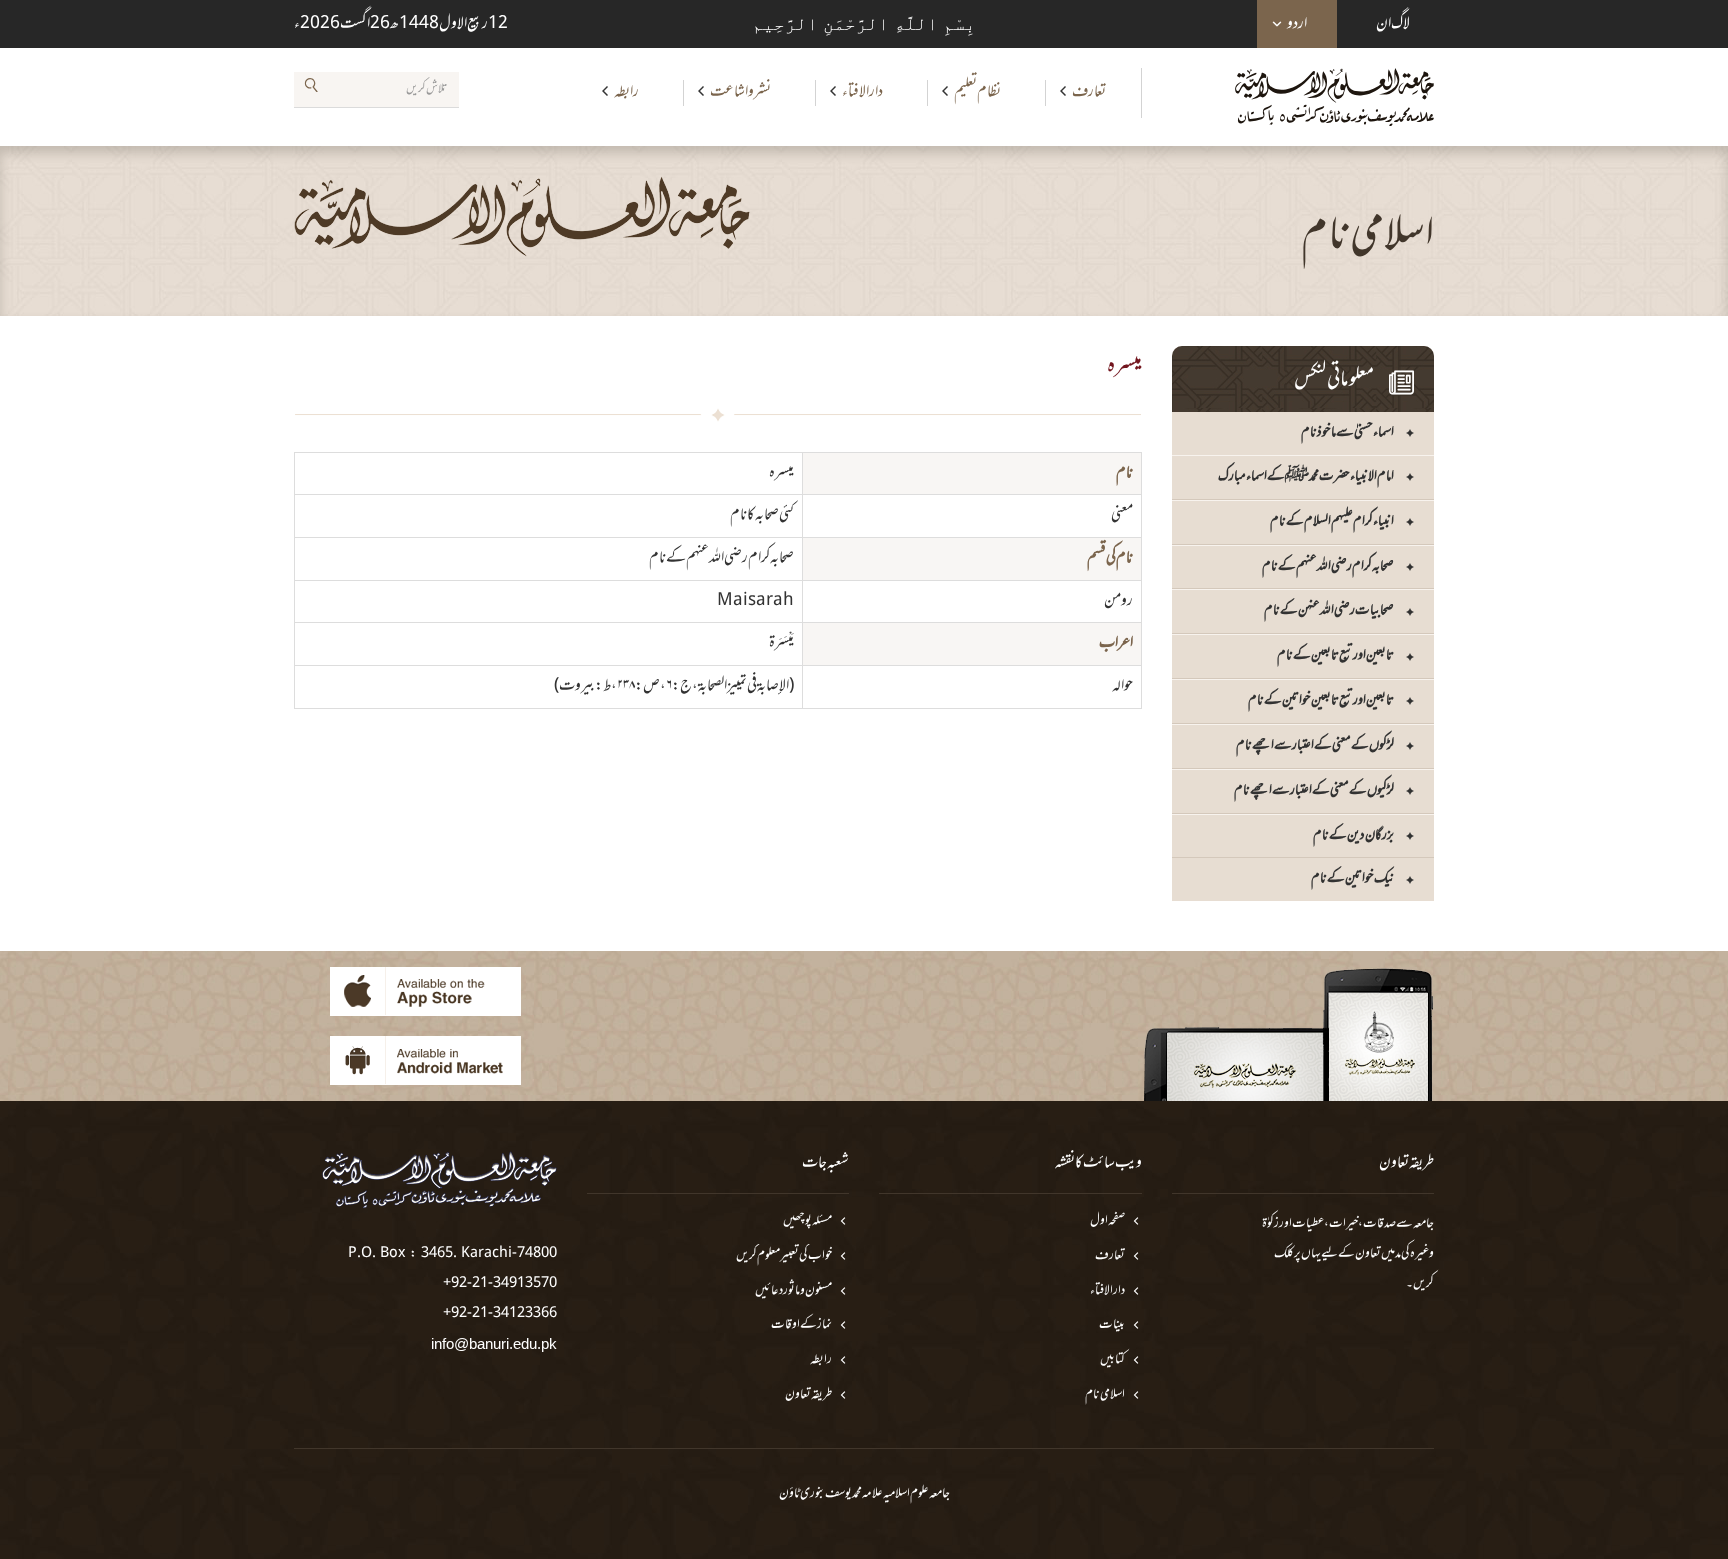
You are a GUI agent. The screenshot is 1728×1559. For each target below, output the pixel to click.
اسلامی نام (1105, 1395)
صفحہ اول (1107, 1221)
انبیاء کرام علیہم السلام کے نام (1332, 521)
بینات (1112, 1325)
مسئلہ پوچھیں (807, 1221)
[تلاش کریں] (311, 89)
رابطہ (626, 92)
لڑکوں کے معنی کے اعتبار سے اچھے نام (1315, 745)
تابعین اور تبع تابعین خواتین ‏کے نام (1321, 700)
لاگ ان (1393, 24)
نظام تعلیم (977, 92)
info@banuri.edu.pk (494, 1343)
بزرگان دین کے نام (1353, 835)
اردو (1297, 24)
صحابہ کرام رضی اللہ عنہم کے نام (1328, 566)
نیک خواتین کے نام (1352, 878)
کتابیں (1112, 1360)
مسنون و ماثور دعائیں (793, 1291)
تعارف (1089, 92)
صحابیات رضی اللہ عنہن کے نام (1329, 610)
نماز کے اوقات (801, 1325)
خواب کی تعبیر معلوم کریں (784, 1256)
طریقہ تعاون (808, 1395)
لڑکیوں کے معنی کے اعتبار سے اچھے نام (1314, 790)
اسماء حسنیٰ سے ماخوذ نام (1347, 432)
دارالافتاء (862, 92)
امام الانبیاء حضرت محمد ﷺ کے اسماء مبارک (1306, 476)
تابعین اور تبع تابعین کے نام (1335, 655)
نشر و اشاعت (740, 92)
